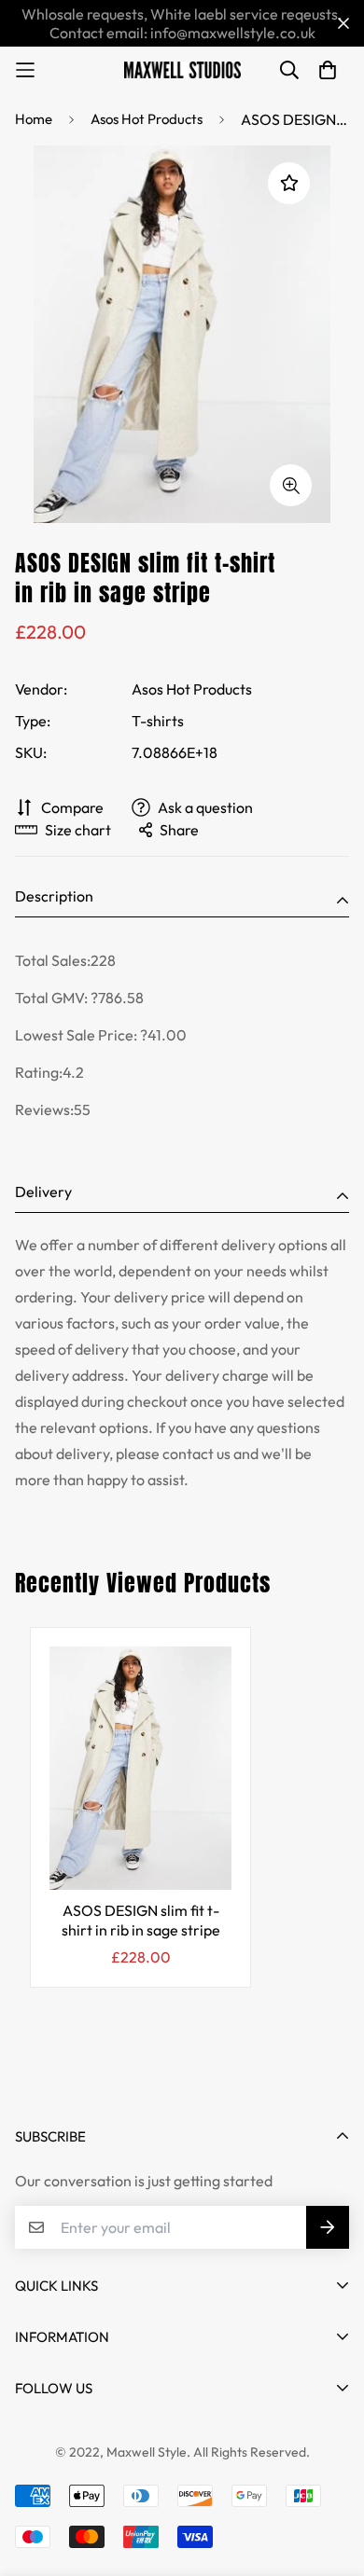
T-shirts (158, 721)
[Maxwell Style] (182, 70)
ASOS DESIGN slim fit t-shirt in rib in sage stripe (141, 1921)
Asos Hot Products (147, 119)
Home (34, 119)
